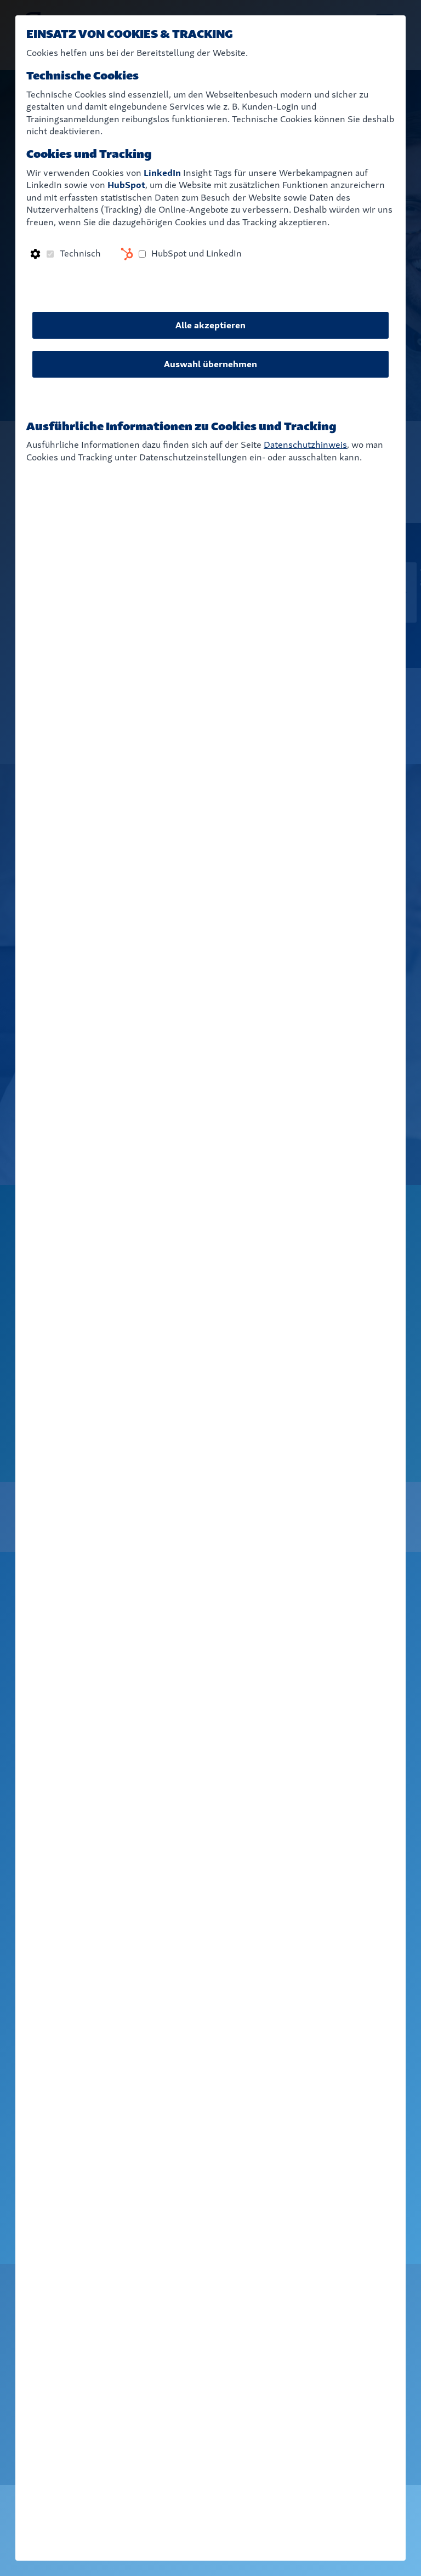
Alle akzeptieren (210, 325)
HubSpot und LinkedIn (197, 253)
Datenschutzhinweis (305, 445)
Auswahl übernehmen (210, 364)
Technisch (80, 253)
